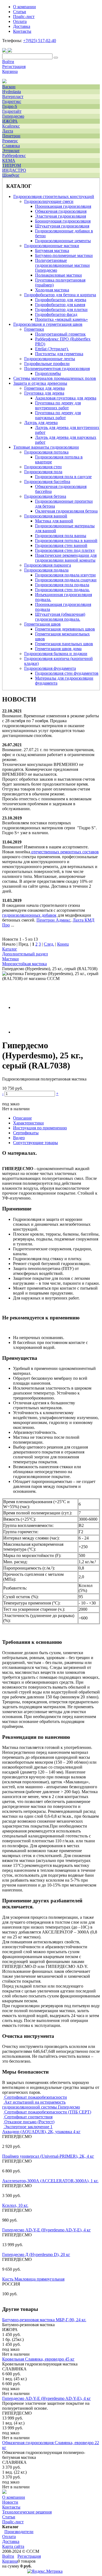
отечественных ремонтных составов (65, 852)
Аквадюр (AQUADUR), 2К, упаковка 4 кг (41, 2132)
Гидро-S (10, 106)
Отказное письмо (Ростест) (29, 2122)
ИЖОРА (10, 121)
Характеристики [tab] (28, 1123)
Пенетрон (11, 136)
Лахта (8, 131)
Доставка (11, 2541)
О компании (14, 2497)
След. (49, 944)
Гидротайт (12, 111)
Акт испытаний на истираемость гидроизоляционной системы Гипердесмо (41, 2105)
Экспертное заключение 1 (28, 2127)
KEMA (9, 160)
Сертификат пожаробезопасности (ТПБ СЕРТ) (47, 2112)
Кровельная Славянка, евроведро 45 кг (38, 2359)
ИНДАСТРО (14, 170)
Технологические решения (27, 2512)
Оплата (9, 2537)
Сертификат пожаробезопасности (35, 2097)
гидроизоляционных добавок (29, 915)
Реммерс (10, 141)
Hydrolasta (12, 92)
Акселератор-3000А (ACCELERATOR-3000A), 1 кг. (50, 2181)
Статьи (9, 2517)
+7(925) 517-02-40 (40, 41)
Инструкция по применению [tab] (40, 1128)
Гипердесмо (13, 116)
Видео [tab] (19, 1138)
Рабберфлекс (14, 156)
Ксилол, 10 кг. (15, 2205)
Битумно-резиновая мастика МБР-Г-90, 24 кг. (44, 2320)
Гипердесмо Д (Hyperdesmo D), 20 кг (36, 2254)
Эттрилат (11, 151)
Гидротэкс (12, 101)
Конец (63, 944)
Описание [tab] (22, 1118)
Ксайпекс (11, 126)
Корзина (10, 71)
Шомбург (11, 175)
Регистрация (14, 66)
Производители (19, 2532)
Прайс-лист (13, 2522)
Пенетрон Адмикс (53, 920)
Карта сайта (13, 2546)
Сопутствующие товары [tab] (35, 1143)
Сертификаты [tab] (26, 1133)
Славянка (11, 146)
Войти (8, 62)
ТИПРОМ (12, 165)
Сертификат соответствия (28, 2117)
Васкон (9, 87)
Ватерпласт (13, 97)
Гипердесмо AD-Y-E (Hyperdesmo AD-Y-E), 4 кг (47, 2230)
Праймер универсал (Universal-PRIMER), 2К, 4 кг (48, 2156)
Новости (10, 2502)
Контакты (11, 2507)
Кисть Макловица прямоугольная (33, 2279)
